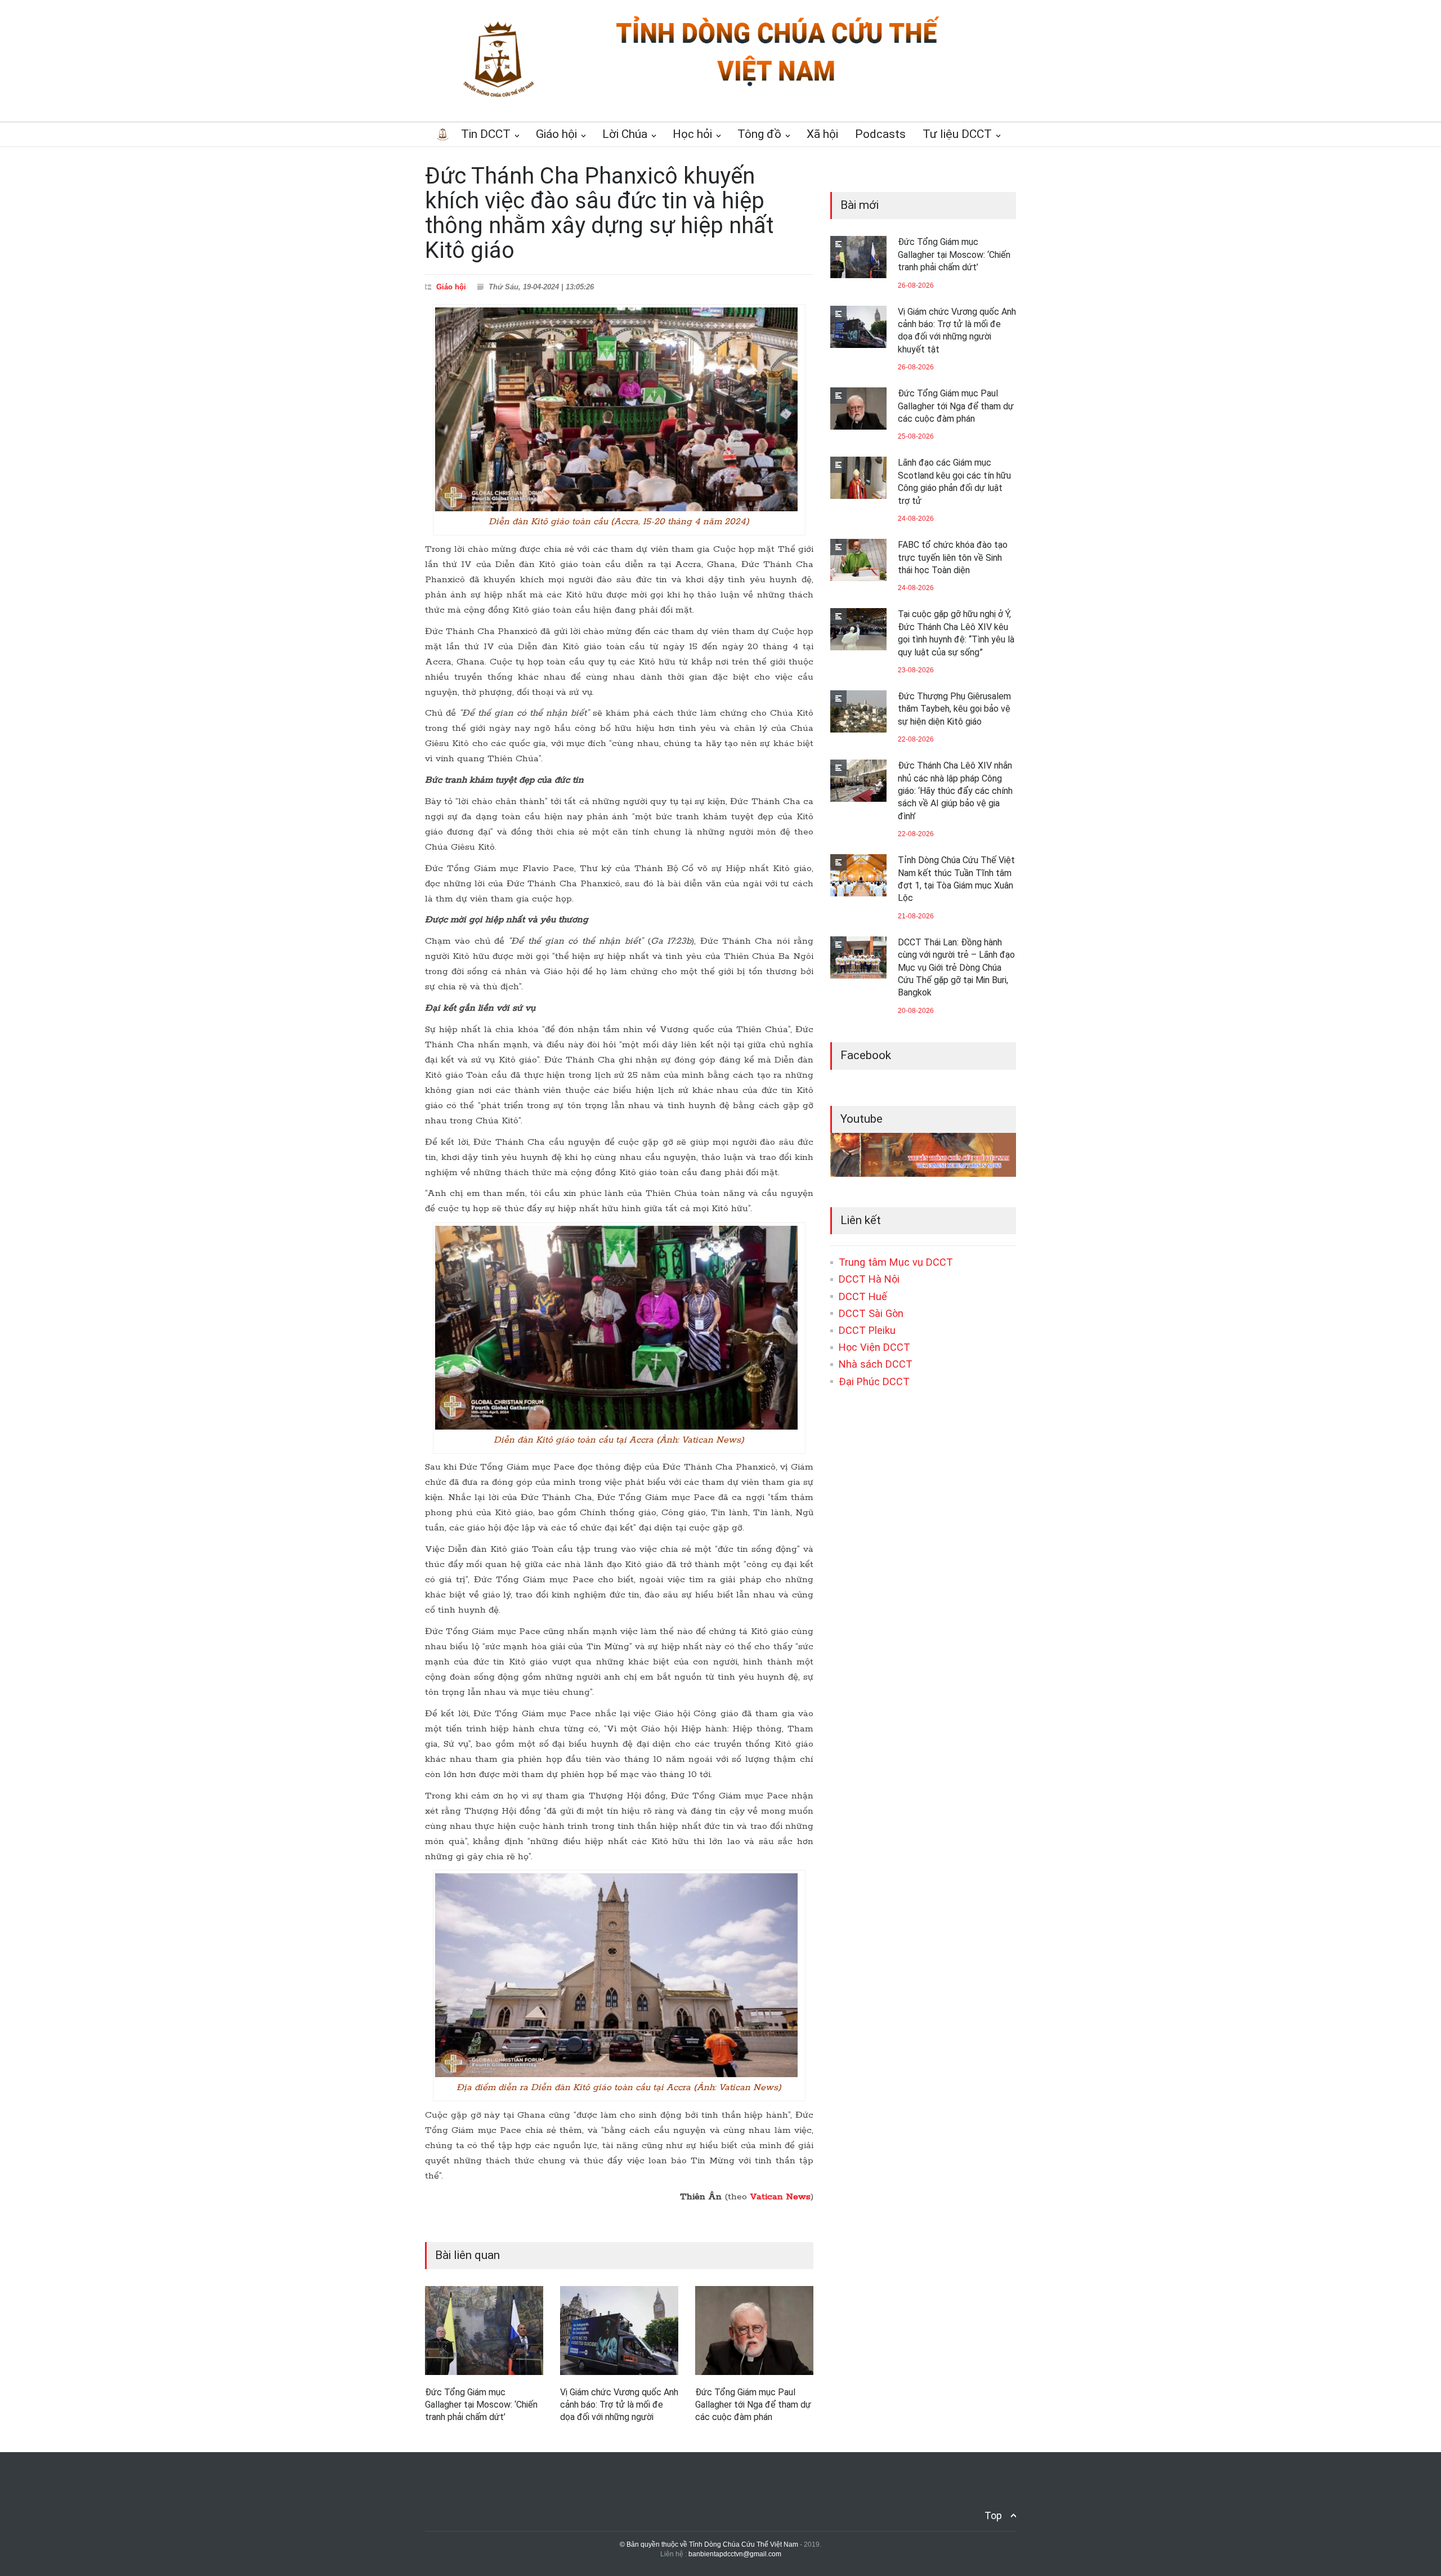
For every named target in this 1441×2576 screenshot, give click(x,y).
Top (993, 2515)
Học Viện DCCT (874, 1347)
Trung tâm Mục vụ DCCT (896, 1262)
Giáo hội (451, 287)
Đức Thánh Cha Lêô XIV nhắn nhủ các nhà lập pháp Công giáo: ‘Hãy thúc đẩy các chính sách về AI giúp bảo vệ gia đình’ (955, 791)
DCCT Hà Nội (869, 1279)
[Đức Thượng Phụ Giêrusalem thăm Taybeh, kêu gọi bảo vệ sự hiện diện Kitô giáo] (858, 711)
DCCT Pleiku (867, 1330)
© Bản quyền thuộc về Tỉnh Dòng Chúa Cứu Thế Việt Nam (709, 2544)
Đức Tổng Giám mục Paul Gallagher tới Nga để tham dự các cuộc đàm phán (753, 2405)
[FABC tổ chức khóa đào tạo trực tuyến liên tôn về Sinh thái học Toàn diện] (858, 560)
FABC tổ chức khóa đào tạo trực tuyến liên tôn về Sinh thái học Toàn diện (953, 557)
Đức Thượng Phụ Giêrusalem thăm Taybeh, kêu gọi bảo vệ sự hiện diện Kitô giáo (954, 709)
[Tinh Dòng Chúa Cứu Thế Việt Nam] (777, 86)
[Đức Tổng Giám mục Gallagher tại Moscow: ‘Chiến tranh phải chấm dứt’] (484, 2331)
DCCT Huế (863, 1296)
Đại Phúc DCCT (874, 1381)
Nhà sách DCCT (876, 1364)
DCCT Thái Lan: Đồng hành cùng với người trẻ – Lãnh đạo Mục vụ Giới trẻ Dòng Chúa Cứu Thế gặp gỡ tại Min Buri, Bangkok (956, 968)
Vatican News (780, 2197)
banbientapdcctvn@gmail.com (735, 2554)
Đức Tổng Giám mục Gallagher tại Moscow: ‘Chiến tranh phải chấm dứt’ (481, 2405)
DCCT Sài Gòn (871, 1313)
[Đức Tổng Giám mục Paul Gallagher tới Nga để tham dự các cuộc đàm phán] (754, 2331)
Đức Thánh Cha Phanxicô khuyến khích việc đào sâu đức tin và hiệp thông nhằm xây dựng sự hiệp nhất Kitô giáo (599, 213)
